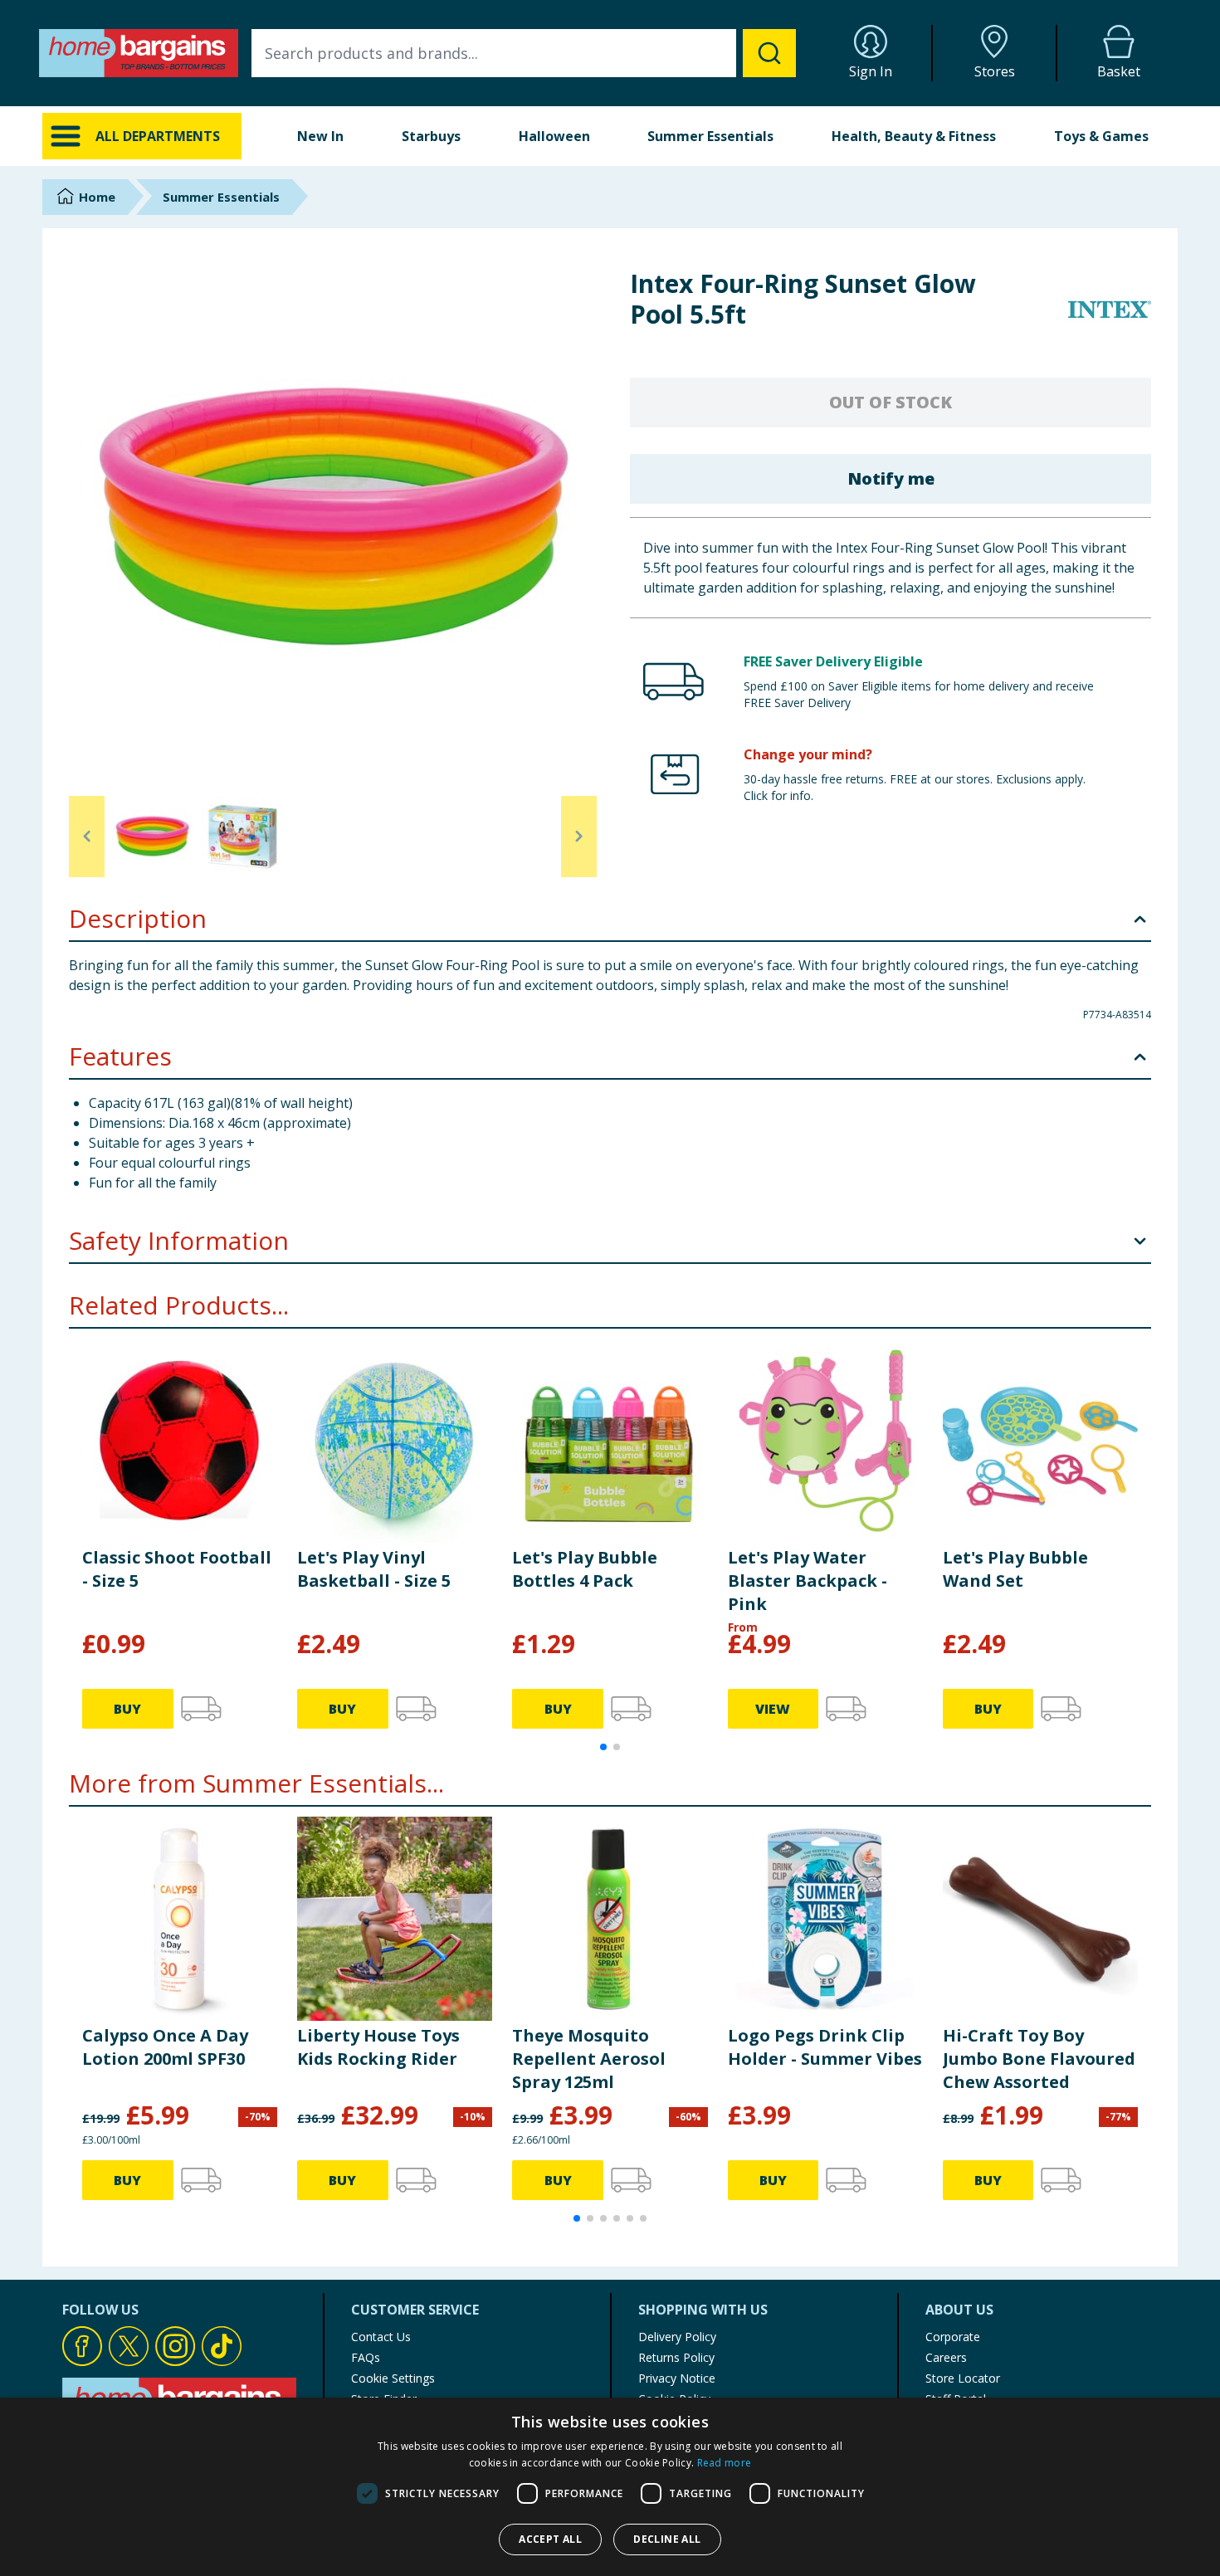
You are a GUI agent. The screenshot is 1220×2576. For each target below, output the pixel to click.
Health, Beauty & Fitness (914, 136)
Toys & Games (1101, 136)
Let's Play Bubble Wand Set (1015, 1569)
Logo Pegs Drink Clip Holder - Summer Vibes (825, 2047)
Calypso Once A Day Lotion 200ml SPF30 (165, 2047)
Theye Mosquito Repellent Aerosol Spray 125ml (589, 2059)
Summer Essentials (710, 136)
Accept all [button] (550, 2539)
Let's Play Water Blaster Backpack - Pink (808, 1581)
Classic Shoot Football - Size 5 (177, 1569)
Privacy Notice (677, 2378)
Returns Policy (676, 2357)
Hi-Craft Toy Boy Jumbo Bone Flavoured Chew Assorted (1039, 2059)
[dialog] (610, 2487)
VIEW (773, 1709)
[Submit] (769, 53)
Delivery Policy (677, 2337)
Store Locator (963, 2378)
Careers (946, 2357)
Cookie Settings (393, 2378)
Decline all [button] (667, 2539)
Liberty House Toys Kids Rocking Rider (378, 2047)
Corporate (953, 2337)
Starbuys (431, 136)
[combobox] (524, 53)
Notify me (891, 478)
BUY (127, 1709)
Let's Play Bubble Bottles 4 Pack (585, 1569)
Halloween (554, 136)
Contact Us (381, 2337)
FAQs (366, 2357)
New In (320, 136)
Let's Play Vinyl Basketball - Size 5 (374, 1569)
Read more (725, 2463)
